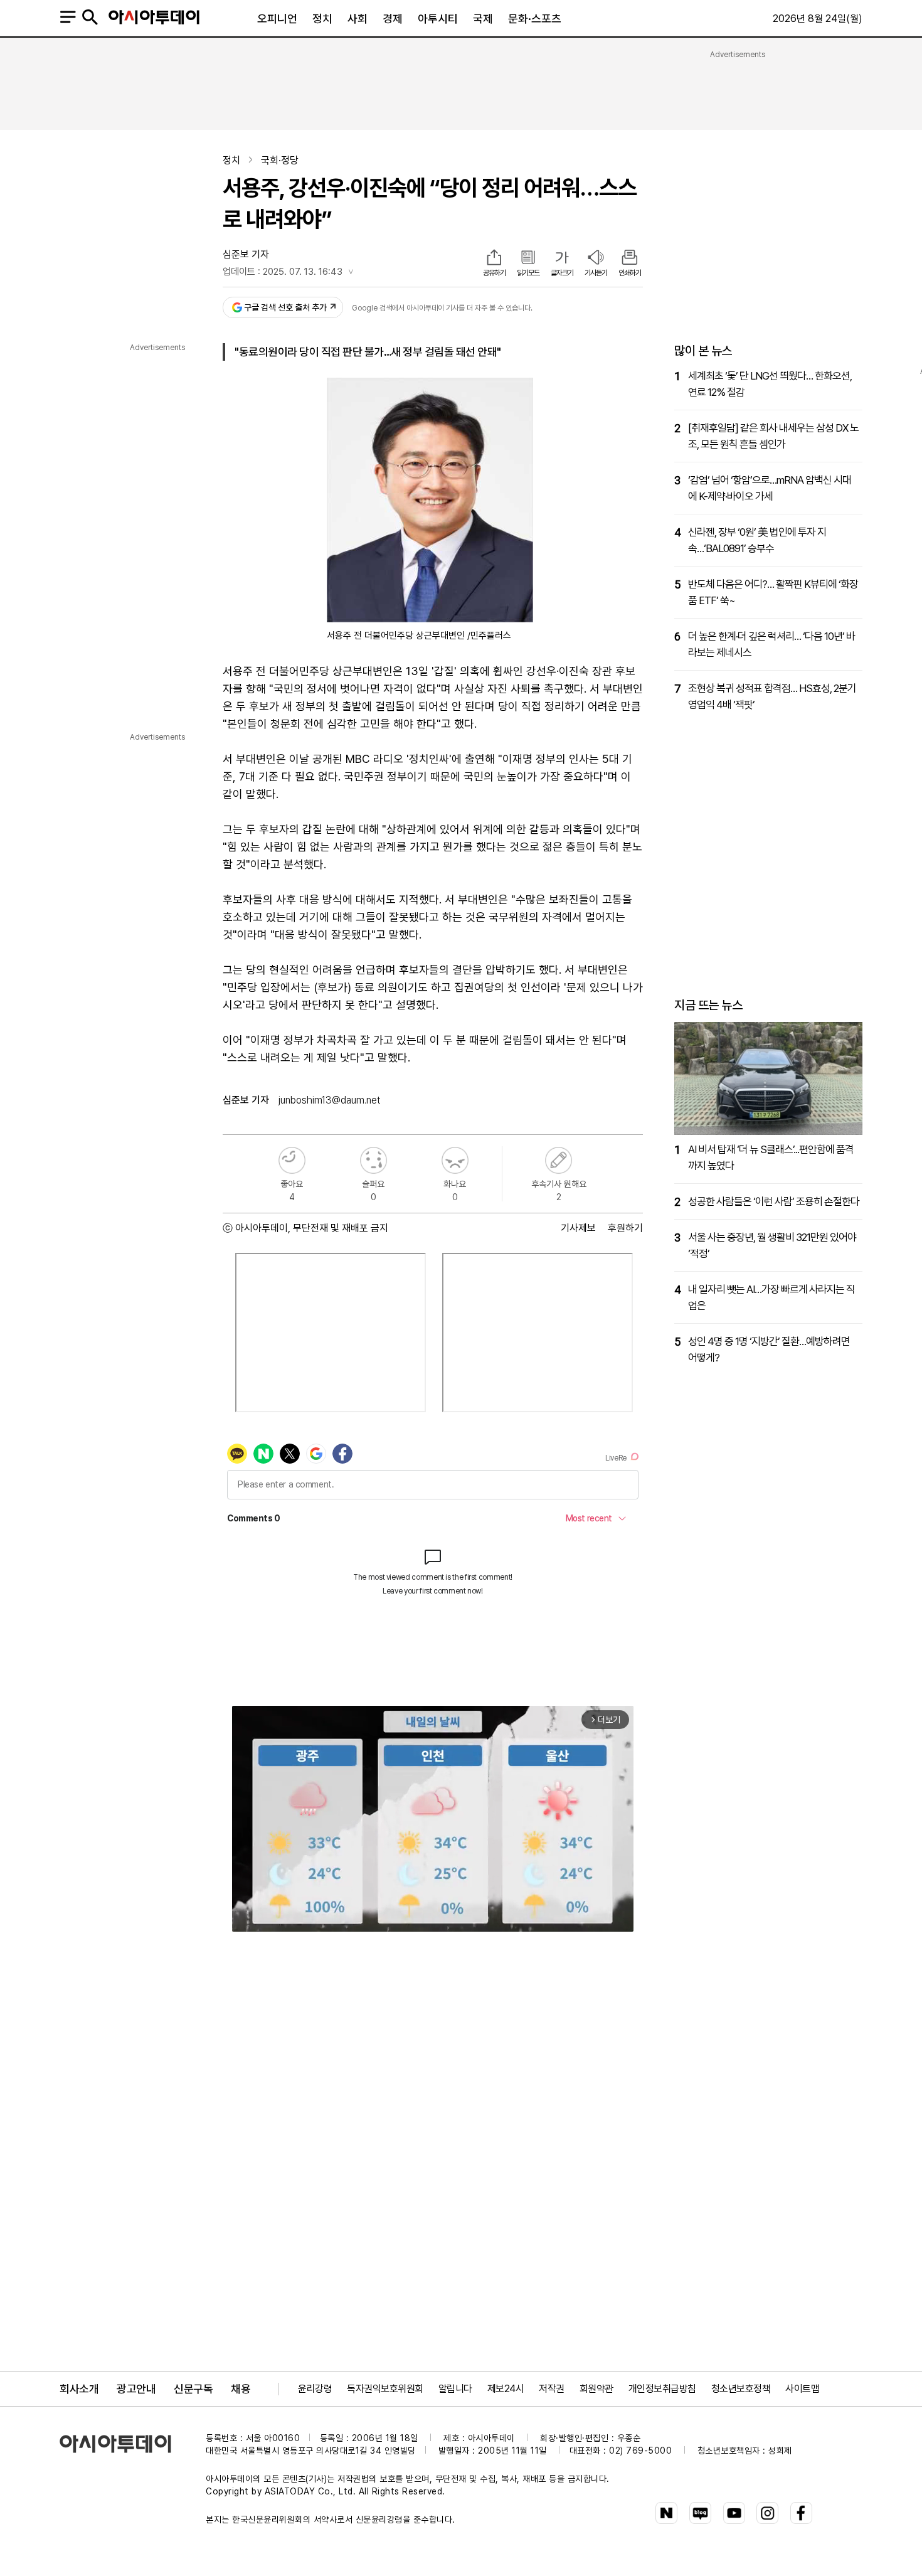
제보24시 (506, 2389)
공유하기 (494, 273)
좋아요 (292, 1160)
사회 (358, 19)
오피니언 (277, 19)
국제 (483, 19)
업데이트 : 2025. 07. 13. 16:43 (283, 272)
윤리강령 (315, 2389)
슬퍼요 (374, 1160)
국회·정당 (280, 160)
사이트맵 (802, 2389)
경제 (393, 19)
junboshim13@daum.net (329, 1100)
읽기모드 (528, 273)
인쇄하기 (630, 273)
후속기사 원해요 (559, 1160)
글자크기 (562, 273)
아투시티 (438, 19)
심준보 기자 (246, 254)
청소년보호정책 (741, 2389)
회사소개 (79, 2389)
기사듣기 (596, 273)
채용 (241, 2389)
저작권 (552, 2389)
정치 (322, 19)
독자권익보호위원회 (385, 2389)
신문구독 (193, 2389)
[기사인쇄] (630, 258)
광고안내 (136, 2389)
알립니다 (455, 2389)
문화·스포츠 (535, 19)
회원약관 (596, 2389)
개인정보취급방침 (662, 2389)
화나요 (455, 1160)
